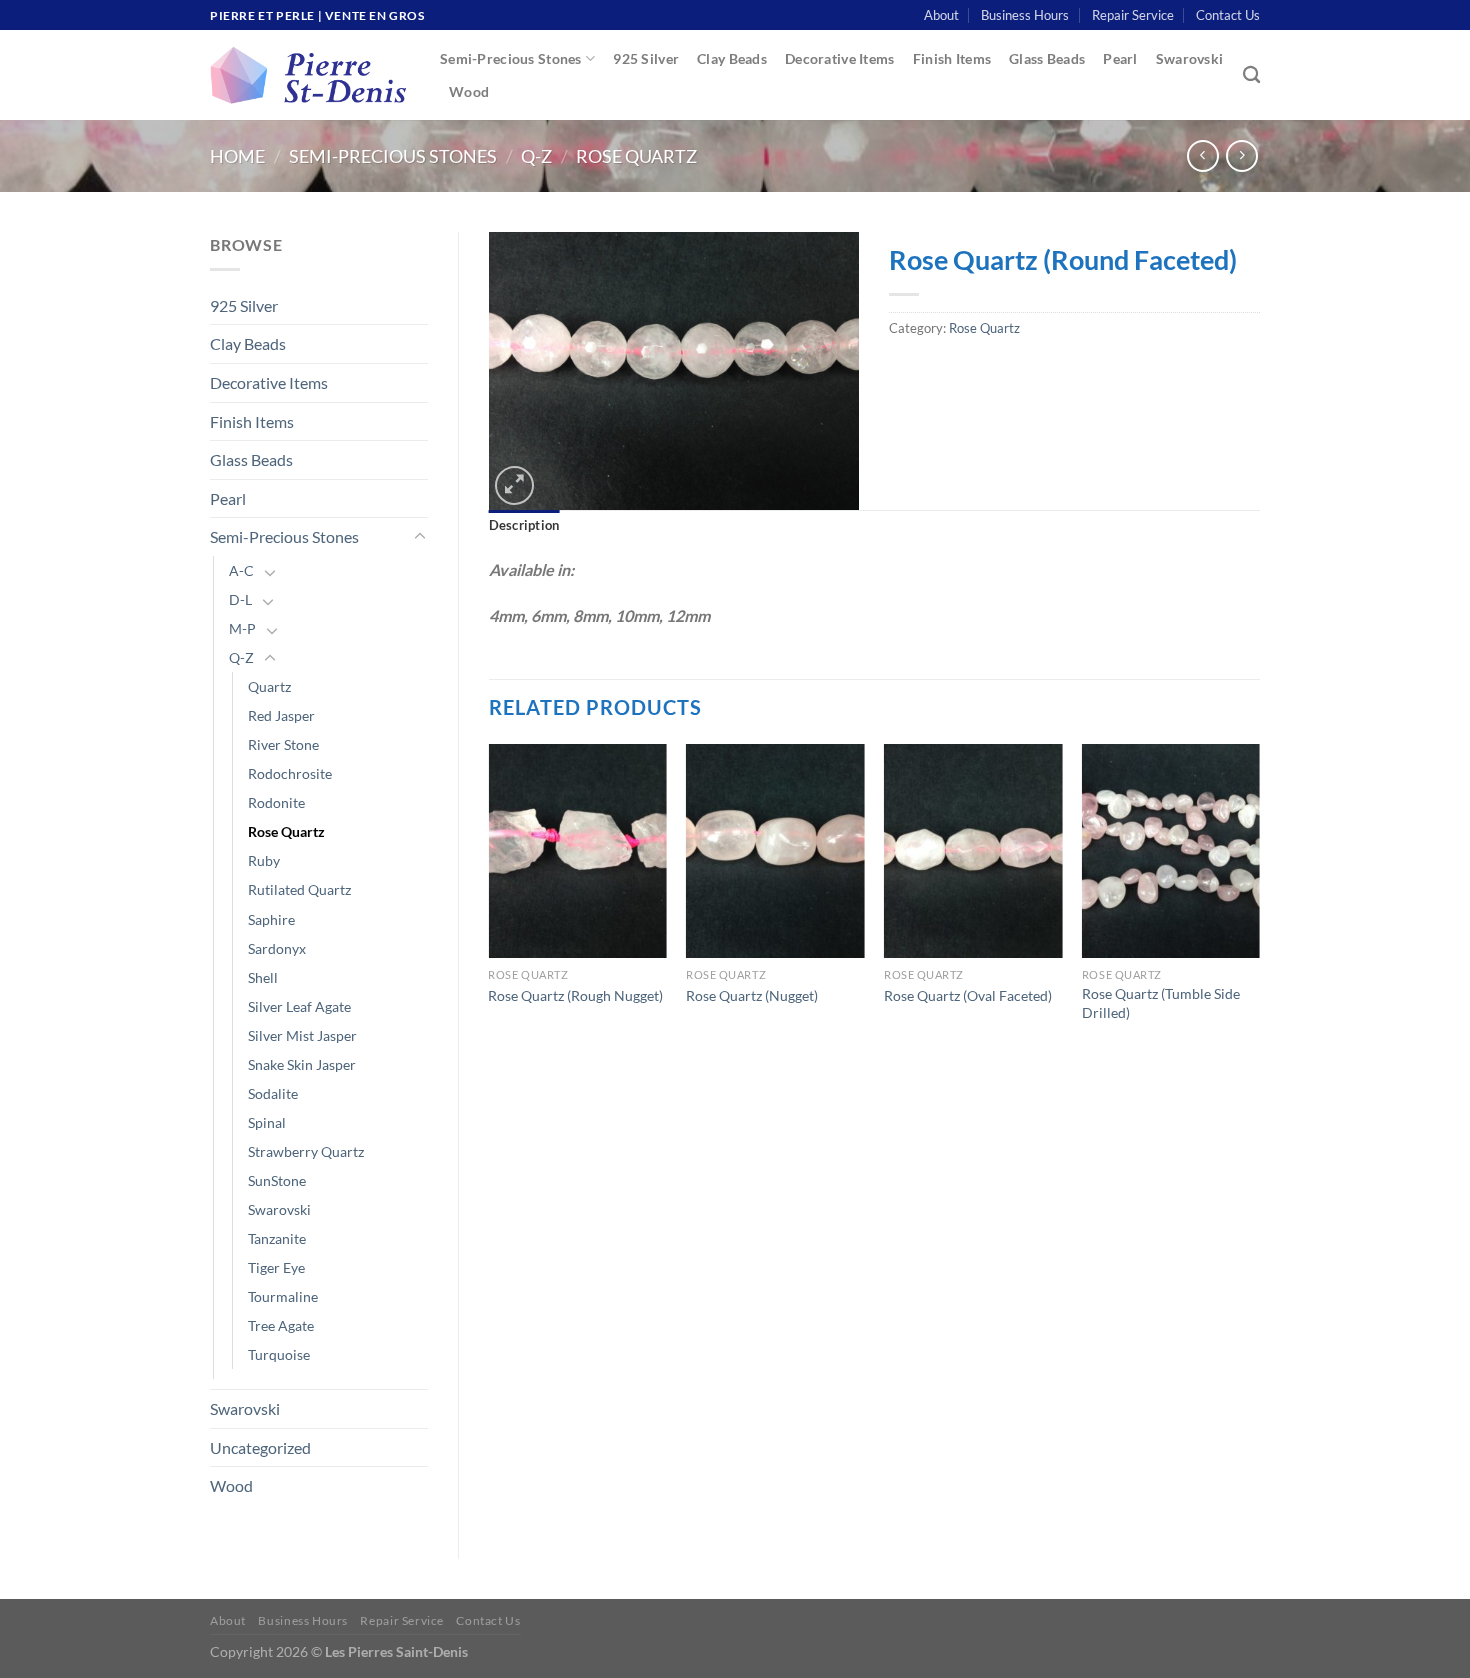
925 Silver (646, 58)
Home (237, 156)
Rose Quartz (636, 156)
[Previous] (490, 902)
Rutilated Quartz (299, 889)
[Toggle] (420, 537)
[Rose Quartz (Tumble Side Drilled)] (1171, 851)
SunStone (277, 1180)
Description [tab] (524, 525)
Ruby (264, 860)
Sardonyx (277, 948)
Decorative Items (840, 58)
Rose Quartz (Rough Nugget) (575, 995)
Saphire (271, 919)
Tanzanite (277, 1238)
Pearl (1120, 58)
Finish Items (952, 58)
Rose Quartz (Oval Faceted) (968, 995)
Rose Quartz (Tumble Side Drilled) (1161, 1003)
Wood (469, 91)
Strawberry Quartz (306, 1151)
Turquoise (279, 1354)
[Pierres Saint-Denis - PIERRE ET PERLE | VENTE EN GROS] (310, 76)
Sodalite (273, 1093)
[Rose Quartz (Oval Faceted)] (973, 851)
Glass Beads (1047, 58)
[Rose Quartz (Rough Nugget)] (577, 851)
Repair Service (1133, 15)
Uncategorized (260, 1447)
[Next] (1259, 902)
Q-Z (536, 156)
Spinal (267, 1122)
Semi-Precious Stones (511, 58)
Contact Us (1228, 15)
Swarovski (1190, 58)
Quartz (269, 686)
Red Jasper (281, 715)
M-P (242, 628)
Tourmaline (283, 1296)
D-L (240, 599)
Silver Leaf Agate (299, 1006)
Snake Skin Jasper (302, 1064)
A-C (241, 570)
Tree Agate (281, 1325)
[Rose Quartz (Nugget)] (775, 851)
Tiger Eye (276, 1267)
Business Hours (1025, 15)
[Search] (1251, 75)
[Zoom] (514, 485)
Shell (263, 977)
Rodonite (276, 802)
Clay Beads (732, 58)
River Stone (283, 744)
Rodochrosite (290, 773)
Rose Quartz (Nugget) (752, 995)
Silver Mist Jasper (302, 1035)
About (941, 15)
